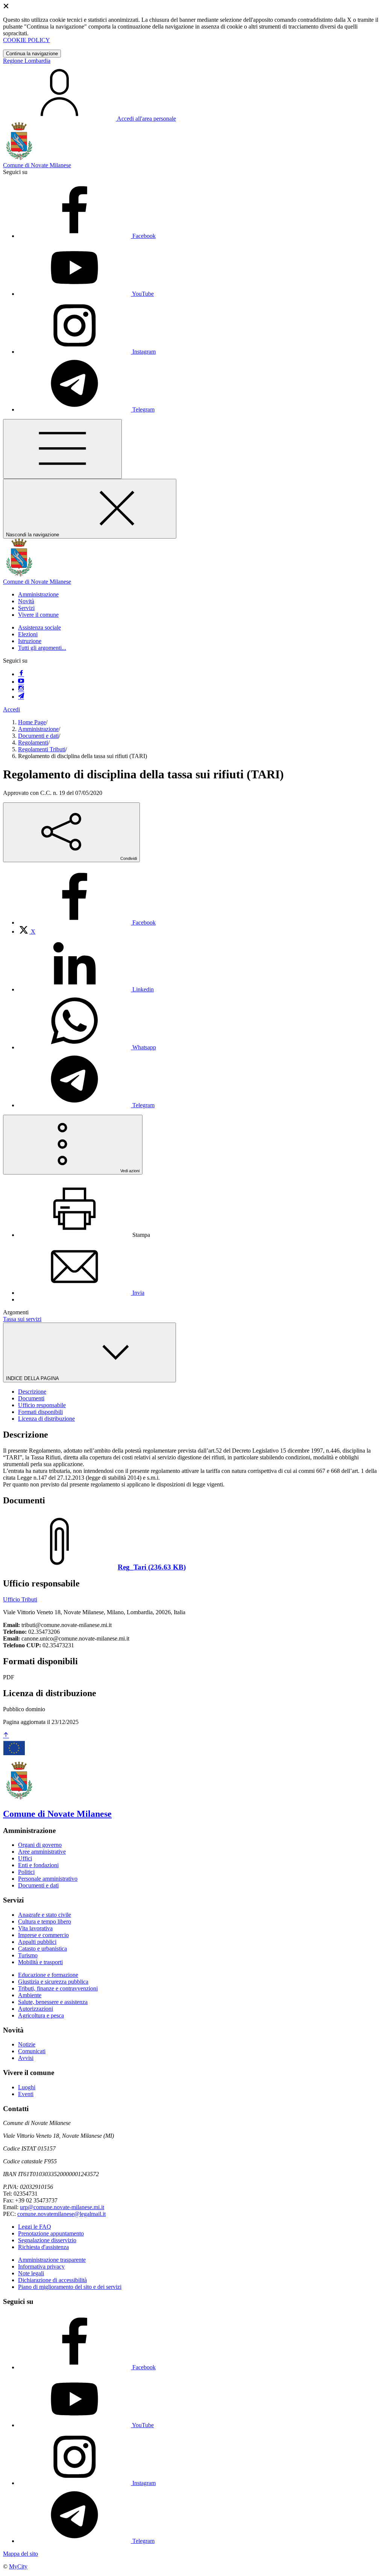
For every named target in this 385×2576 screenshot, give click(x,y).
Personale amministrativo (48, 1879)
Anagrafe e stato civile (45, 1915)
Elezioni (28, 634)
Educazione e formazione (48, 1975)
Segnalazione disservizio (47, 2240)
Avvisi (26, 2058)
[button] (38, 594)
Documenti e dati (38, 736)
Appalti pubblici (37, 1942)
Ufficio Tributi (20, 1599)
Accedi (11, 709)
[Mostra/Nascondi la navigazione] (62, 449)
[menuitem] (87, 922)
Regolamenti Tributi (42, 749)
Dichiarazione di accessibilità (52, 2280)
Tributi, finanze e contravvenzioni (58, 1988)
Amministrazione (38, 729)
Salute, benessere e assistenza (53, 2002)
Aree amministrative (42, 1852)
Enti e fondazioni (38, 1865)
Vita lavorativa (35, 1928)
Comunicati (32, 2051)
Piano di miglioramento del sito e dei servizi (70, 2287)
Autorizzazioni (36, 2009)
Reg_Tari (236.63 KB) (152, 1567)
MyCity (18, 2566)
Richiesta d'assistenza (43, 2247)
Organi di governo (40, 1845)
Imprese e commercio (43, 1935)
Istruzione (30, 641)
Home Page (32, 722)
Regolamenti (33, 742)
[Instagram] (21, 689)
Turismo (28, 1955)
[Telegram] (21, 697)
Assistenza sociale (39, 627)
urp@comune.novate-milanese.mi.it (62, 2207)
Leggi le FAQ (35, 2227)
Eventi (26, 2094)
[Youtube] (21, 682)
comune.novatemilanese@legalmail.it (61, 2214)
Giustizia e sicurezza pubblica (53, 1982)
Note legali (31, 2273)
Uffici (25, 1858)
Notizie (27, 2044)
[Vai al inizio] (6, 1735)
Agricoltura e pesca (41, 2015)
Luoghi (27, 2087)
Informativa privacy (41, 2266)
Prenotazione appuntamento (51, 2233)
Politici (26, 1872)
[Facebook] (21, 674)
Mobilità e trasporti (40, 1962)
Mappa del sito (20, 2554)
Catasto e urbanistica (42, 1949)
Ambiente (30, 1995)
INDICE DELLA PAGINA (33, 1378)
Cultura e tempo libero (45, 1921)
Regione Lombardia (27, 61)
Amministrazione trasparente (52, 2260)
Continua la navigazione (32, 54)
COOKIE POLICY (27, 40)
